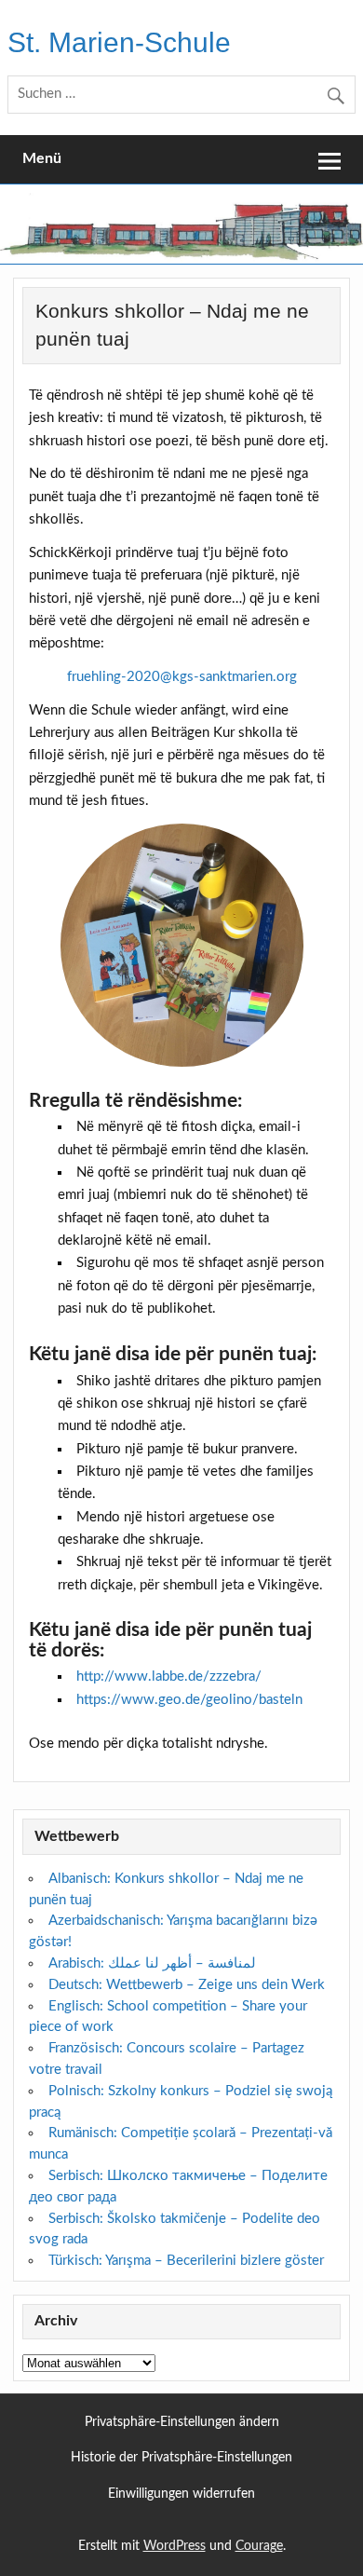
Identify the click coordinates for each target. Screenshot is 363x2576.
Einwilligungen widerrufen (181, 2494)
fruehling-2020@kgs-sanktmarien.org (182, 677)
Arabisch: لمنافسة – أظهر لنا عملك (152, 1963)
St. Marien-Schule (119, 42)
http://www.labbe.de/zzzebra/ (169, 1676)
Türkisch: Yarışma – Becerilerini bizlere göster (186, 2261)
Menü (42, 158)
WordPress (175, 2546)
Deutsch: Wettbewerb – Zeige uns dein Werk (187, 1985)
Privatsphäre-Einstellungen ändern (182, 2423)
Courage (259, 2546)
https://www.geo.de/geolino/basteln (189, 1700)
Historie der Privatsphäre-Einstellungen (181, 2458)
